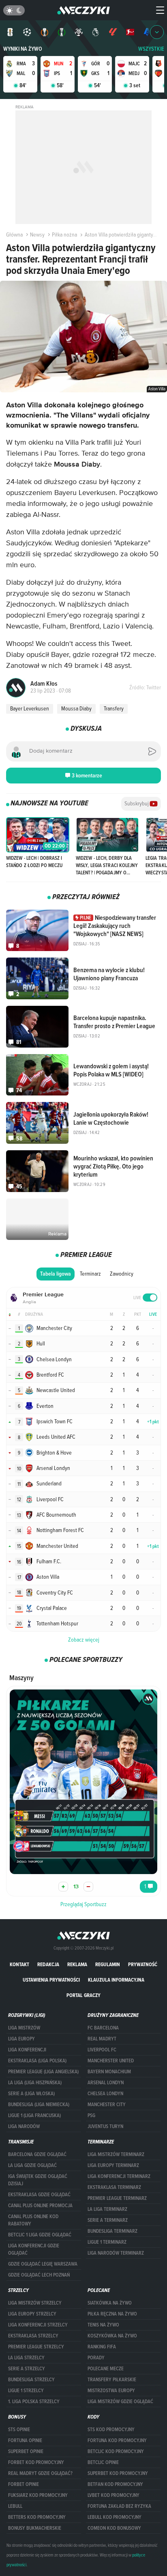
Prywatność (143, 1964)
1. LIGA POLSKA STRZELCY (34, 2402)
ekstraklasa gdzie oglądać (39, 2195)
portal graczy (83, 1995)
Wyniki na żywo (23, 49)
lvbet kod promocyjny (113, 2495)
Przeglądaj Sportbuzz (83, 1904)
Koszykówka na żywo (112, 2336)
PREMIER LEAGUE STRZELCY (36, 2347)
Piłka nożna (64, 235)
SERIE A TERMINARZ (108, 2220)
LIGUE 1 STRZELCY (26, 2391)
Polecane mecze (106, 2369)
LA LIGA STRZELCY (26, 2358)
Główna (14, 235)
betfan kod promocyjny (115, 2484)
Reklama (77, 1964)
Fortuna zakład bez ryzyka (119, 2506)
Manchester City (107, 2105)
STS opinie (19, 2430)
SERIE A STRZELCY (27, 2369)
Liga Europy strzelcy (32, 2314)
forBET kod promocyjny (36, 2462)
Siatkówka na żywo (110, 2303)
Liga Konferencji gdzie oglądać (34, 2249)
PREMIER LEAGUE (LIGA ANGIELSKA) (43, 2072)
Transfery (114, 708)
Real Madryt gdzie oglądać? (40, 2473)
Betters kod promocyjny (37, 2517)
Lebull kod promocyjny (115, 2517)
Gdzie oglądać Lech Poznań (39, 2275)
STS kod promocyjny (111, 2430)
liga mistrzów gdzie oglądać (120, 2402)
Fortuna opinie (25, 2440)
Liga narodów (24, 2126)
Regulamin (108, 1964)
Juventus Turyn (105, 2126)
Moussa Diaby (76, 708)
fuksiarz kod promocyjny (38, 2495)
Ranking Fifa (102, 2347)
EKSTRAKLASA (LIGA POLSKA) (37, 2061)
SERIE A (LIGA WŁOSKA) (31, 2094)
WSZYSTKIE (151, 49)
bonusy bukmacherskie (35, 2528)
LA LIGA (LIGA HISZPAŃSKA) (35, 2083)
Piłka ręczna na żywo (112, 2314)
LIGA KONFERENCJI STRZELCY (38, 2325)
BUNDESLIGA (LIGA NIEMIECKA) (39, 2105)
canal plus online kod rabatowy (33, 2220)
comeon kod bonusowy (114, 2528)
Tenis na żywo (103, 2325)
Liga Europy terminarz (113, 2165)
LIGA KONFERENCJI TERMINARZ (119, 2176)
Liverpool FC (102, 2050)
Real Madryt (102, 2039)
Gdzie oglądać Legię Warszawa (43, 2264)
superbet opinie (26, 2451)
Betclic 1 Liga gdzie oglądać (40, 2235)
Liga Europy (21, 2039)
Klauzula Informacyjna (116, 1980)
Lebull (15, 2506)
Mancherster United (111, 2061)
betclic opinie (103, 2462)
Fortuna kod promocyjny (117, 2440)
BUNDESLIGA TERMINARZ (112, 2231)
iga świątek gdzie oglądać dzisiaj (38, 2180)
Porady (96, 2358)
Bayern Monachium (109, 2072)
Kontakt (19, 1964)
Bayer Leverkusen (30, 708)
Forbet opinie (24, 2484)
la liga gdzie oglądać (32, 2165)
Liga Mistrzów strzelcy (35, 2303)
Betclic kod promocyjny (116, 2451)
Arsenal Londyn (106, 2083)
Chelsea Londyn (105, 2094)
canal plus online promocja (40, 2206)
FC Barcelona (103, 2028)
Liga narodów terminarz (116, 2253)
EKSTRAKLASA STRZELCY (33, 2336)
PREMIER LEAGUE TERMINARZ (117, 2198)
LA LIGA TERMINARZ (107, 2209)
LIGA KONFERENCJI (27, 2050)
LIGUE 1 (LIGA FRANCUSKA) (34, 2115)
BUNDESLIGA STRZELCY (31, 2380)
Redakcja (48, 1964)
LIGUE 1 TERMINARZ (107, 2242)
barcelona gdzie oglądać (37, 2154)
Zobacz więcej (84, 1640)
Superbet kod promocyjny (118, 2473)
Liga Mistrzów (24, 2028)
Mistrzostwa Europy (111, 2391)
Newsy (37, 235)
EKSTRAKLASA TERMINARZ (114, 2187)
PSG (91, 2115)
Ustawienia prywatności (51, 1980)
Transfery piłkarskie (112, 2380)
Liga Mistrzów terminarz (116, 2154)
